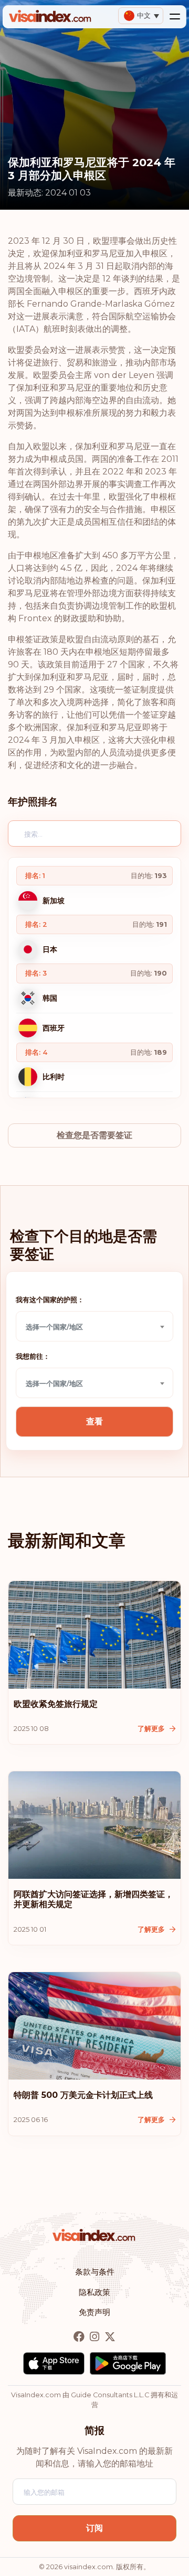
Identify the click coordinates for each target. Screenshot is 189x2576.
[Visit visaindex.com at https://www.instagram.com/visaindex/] (96, 2337)
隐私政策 (94, 2292)
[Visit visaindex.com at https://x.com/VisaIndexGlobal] (110, 2337)
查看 (94, 1421)
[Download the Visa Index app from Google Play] (128, 2363)
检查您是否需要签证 (94, 1135)
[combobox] (94, 1326)
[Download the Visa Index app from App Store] (54, 2363)
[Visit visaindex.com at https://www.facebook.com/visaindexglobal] (80, 2337)
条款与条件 (95, 2272)
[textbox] (94, 1327)
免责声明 (94, 2312)
